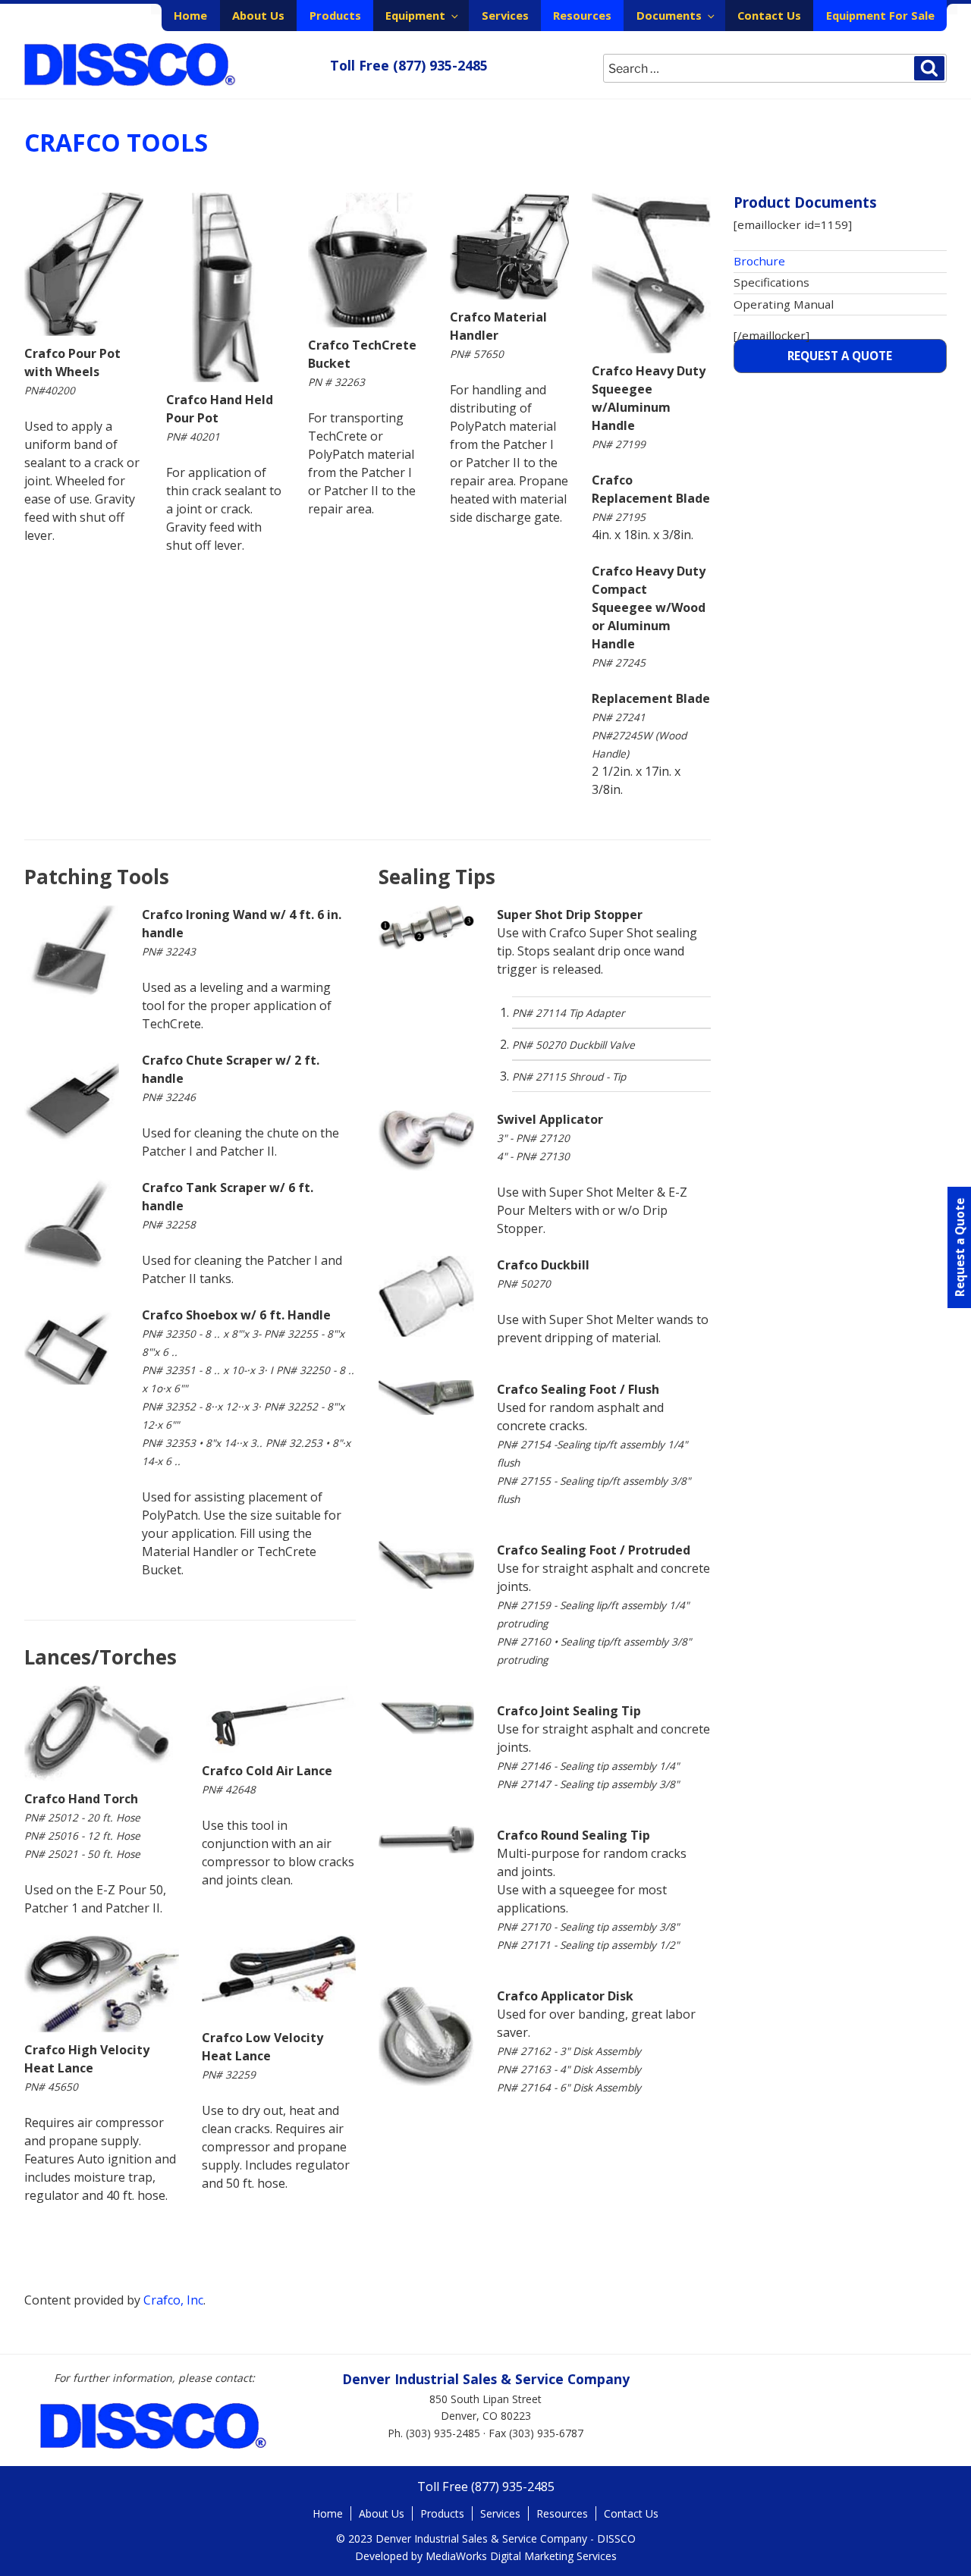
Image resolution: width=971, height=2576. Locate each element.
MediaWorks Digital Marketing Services (521, 2556)
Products (335, 15)
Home (190, 15)
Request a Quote (840, 356)
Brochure (759, 261)
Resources (582, 15)
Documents (669, 15)
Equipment (415, 15)
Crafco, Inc (173, 2300)
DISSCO (130, 65)
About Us (258, 15)
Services (505, 15)
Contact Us (769, 15)
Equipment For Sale (880, 15)
